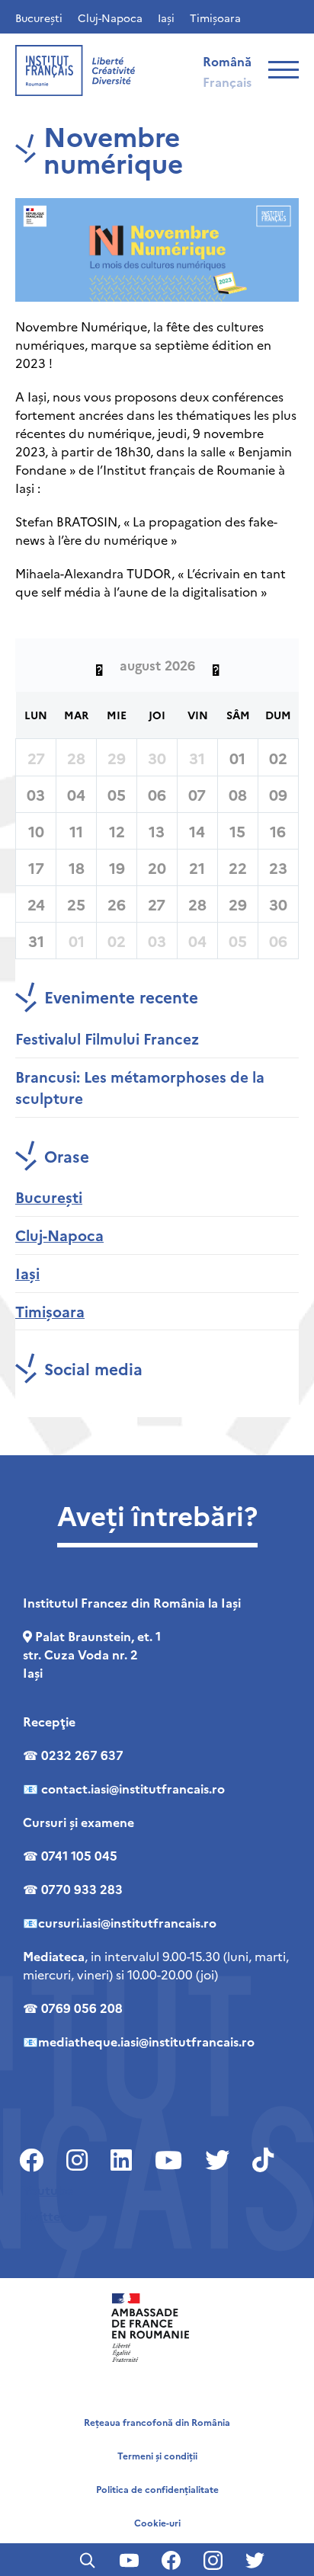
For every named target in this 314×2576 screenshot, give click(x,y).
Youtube (48, 2190)
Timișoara (215, 18)
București (39, 18)
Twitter (44, 2216)
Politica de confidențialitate (157, 2489)
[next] (216, 665)
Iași (166, 18)
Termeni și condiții (157, 2455)
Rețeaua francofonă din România (157, 2422)
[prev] (99, 665)
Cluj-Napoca (110, 18)
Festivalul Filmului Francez (107, 1038)
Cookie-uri (157, 2522)
